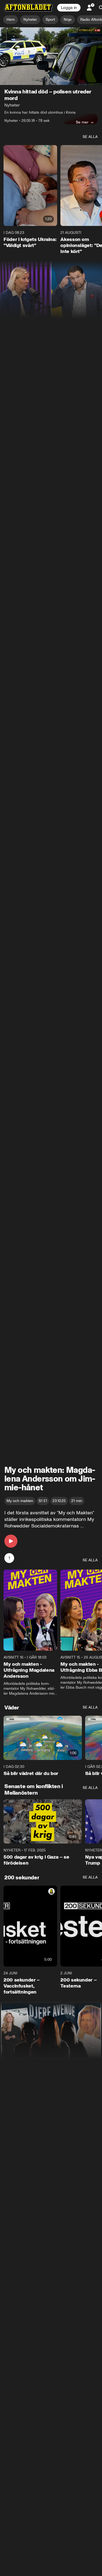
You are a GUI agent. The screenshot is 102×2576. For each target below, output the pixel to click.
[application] (51, 56)
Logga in (69, 8)
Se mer (82, 122)
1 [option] (9, 1558)
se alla (90, 137)
